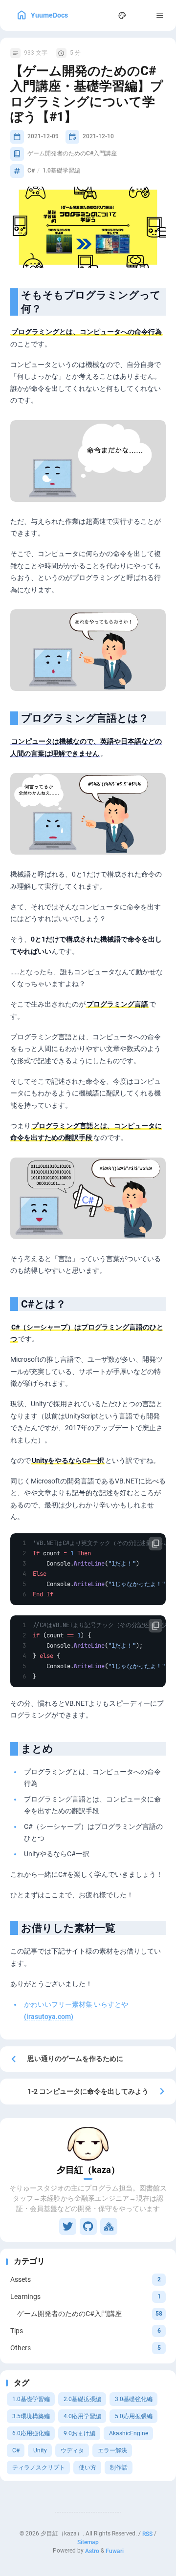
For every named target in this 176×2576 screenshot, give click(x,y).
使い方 (88, 2468)
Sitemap (88, 2542)
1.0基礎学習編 (31, 2399)
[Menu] (160, 15)
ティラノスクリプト (39, 2468)
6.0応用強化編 (31, 2433)
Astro (92, 2551)
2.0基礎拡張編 (82, 2399)
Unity (40, 2450)
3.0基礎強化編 (134, 2399)
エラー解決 (112, 2450)
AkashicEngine (129, 2433)
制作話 (119, 2468)
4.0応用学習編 (82, 2416)
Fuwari (115, 2551)
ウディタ (72, 2450)
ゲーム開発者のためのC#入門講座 (72, 153)
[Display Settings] (122, 15)
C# (16, 2450)
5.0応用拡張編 (134, 2416)
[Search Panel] (103, 15)
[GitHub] (88, 2226)
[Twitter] (68, 2226)
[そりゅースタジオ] (109, 2226)
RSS (147, 2533)
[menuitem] (141, 15)
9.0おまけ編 (79, 2433)
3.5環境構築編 (31, 2416)
